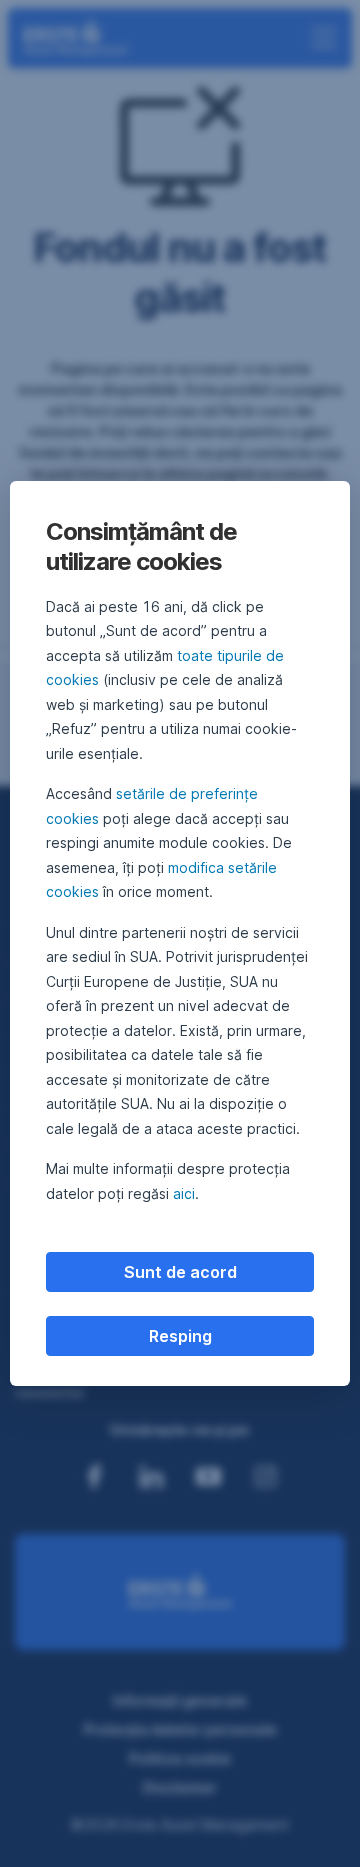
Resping (180, 1336)
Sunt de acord (180, 1272)
